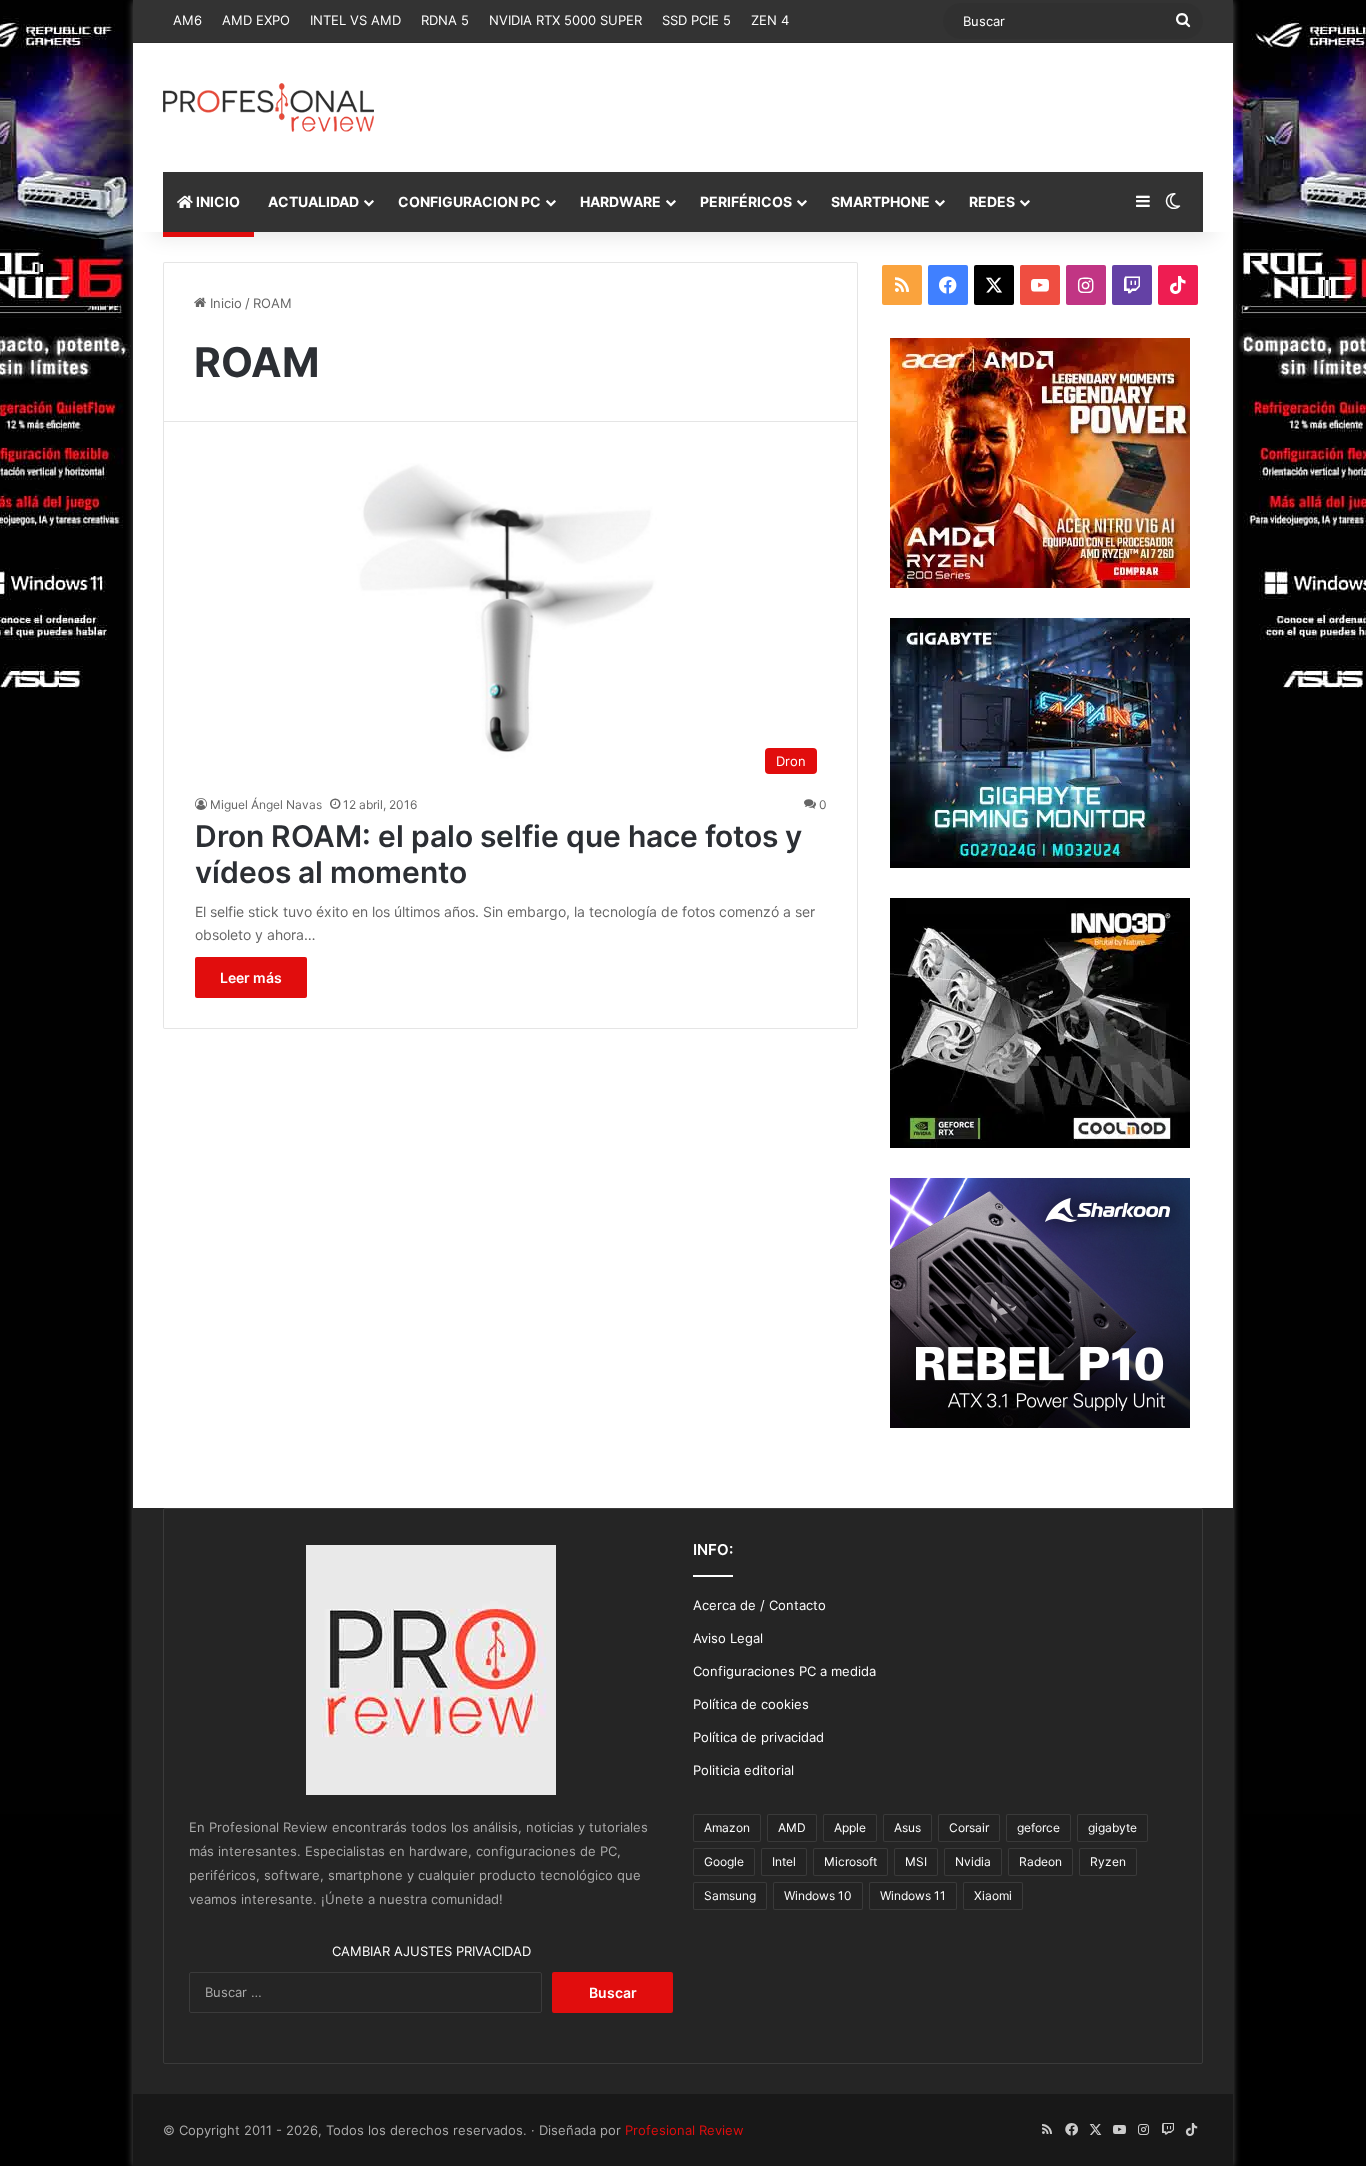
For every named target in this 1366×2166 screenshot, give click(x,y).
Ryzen (1108, 1861)
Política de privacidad (758, 1737)
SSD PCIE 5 (696, 20)
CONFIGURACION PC (469, 201)
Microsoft (850, 1861)
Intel (784, 1861)
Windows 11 (913, 1895)
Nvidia (973, 1861)
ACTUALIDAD (313, 201)
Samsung (730, 1895)
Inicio (224, 303)
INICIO (216, 201)
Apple (850, 1827)
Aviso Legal (728, 1638)
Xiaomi (993, 1895)
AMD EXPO (256, 20)
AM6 (187, 20)
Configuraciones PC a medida (784, 1671)
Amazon (727, 1827)
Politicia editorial (743, 1770)
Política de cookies (751, 1704)
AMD (792, 1827)
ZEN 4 (770, 20)
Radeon (1040, 1861)
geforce (1038, 1827)
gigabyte (1112, 1827)
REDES (992, 201)
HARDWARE (620, 201)
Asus (907, 1827)
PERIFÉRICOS (746, 201)
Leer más (251, 977)
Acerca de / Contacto (759, 1605)
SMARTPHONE (880, 201)
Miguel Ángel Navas (266, 804)
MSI (916, 1861)
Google (724, 1861)
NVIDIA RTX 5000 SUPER (565, 20)
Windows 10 (818, 1895)
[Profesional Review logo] (268, 107)
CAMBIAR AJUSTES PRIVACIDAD (431, 1951)
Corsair (969, 1827)
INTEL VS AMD (355, 20)
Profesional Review (684, 2130)
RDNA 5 (445, 20)
